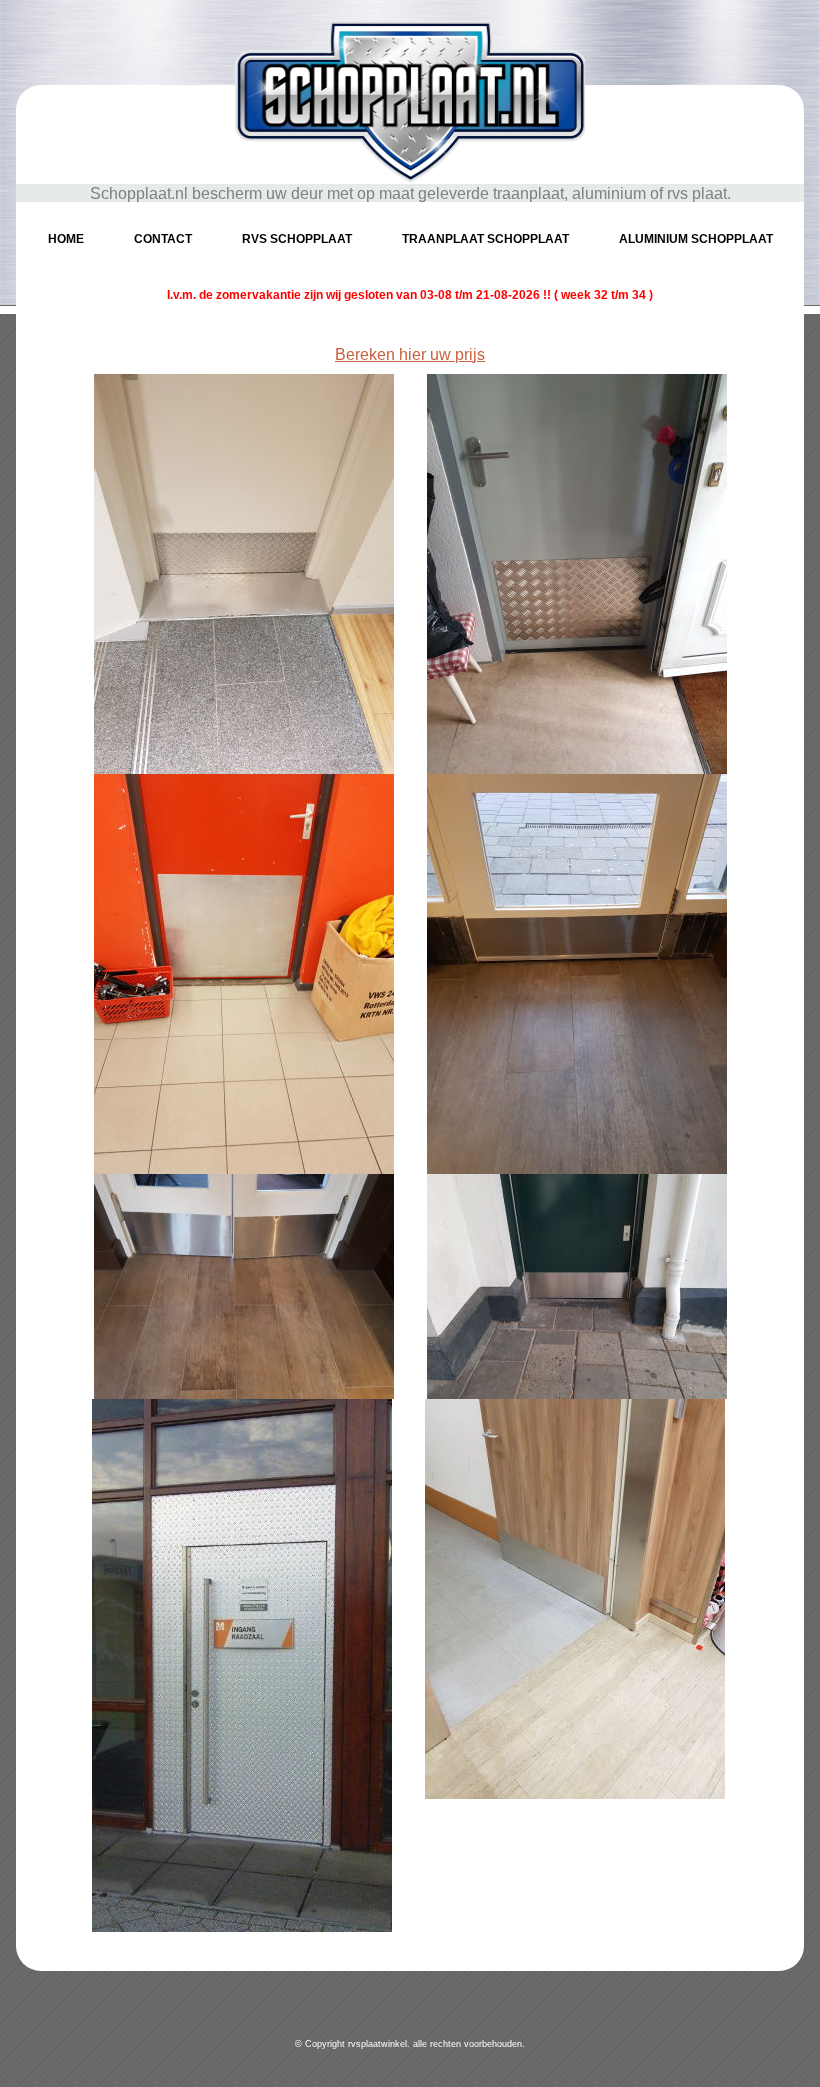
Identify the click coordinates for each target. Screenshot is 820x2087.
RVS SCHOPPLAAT (297, 239)
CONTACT (163, 239)
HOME (66, 239)
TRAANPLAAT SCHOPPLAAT (485, 239)
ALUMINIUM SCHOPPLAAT (696, 239)
